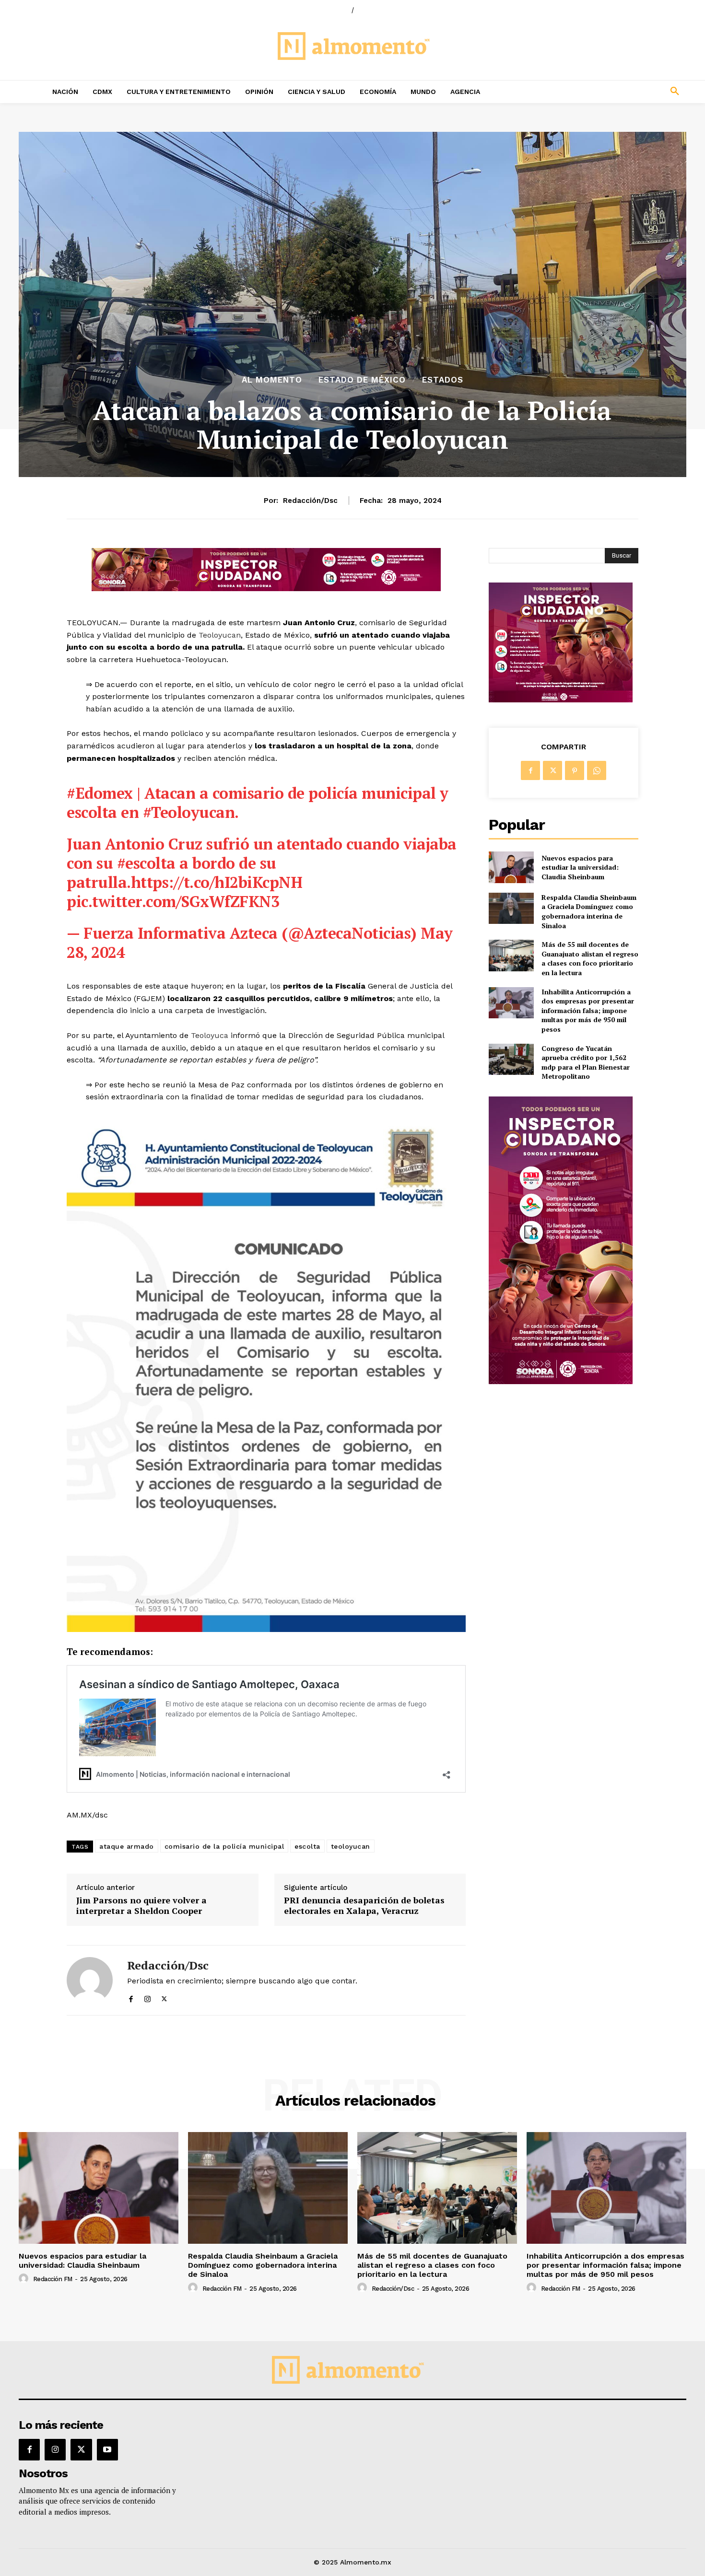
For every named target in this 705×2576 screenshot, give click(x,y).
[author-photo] (25, 2279)
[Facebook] (131, 1997)
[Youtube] (107, 2449)
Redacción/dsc (310, 501)
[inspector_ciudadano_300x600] (561, 1381)
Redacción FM (53, 2279)
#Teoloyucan (189, 812)
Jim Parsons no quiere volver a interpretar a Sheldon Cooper (141, 1906)
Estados (443, 380)
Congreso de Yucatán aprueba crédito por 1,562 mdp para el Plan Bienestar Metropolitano (586, 1062)
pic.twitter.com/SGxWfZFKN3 (173, 901)
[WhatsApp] (597, 770)
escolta (307, 1846)
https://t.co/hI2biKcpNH (217, 882)
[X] (164, 1997)
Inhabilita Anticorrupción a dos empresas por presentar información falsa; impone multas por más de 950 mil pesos (588, 1010)
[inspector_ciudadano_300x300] (561, 700)
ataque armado (127, 1846)
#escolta (146, 863)
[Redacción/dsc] (90, 1980)
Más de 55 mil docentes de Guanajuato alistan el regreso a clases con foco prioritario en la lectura (590, 958)
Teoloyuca (210, 1035)
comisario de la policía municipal (224, 1846)
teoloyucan (351, 1846)
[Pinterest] (575, 770)
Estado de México (362, 380)
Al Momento (272, 380)
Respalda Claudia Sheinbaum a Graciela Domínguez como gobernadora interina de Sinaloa (589, 911)
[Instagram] (147, 1997)
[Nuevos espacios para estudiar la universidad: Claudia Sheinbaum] (511, 867)
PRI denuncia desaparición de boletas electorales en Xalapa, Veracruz (364, 1906)
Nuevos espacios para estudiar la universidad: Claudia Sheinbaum (580, 867)
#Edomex (100, 793)
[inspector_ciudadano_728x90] (266, 589)
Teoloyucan (220, 635)
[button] (611, 92)
